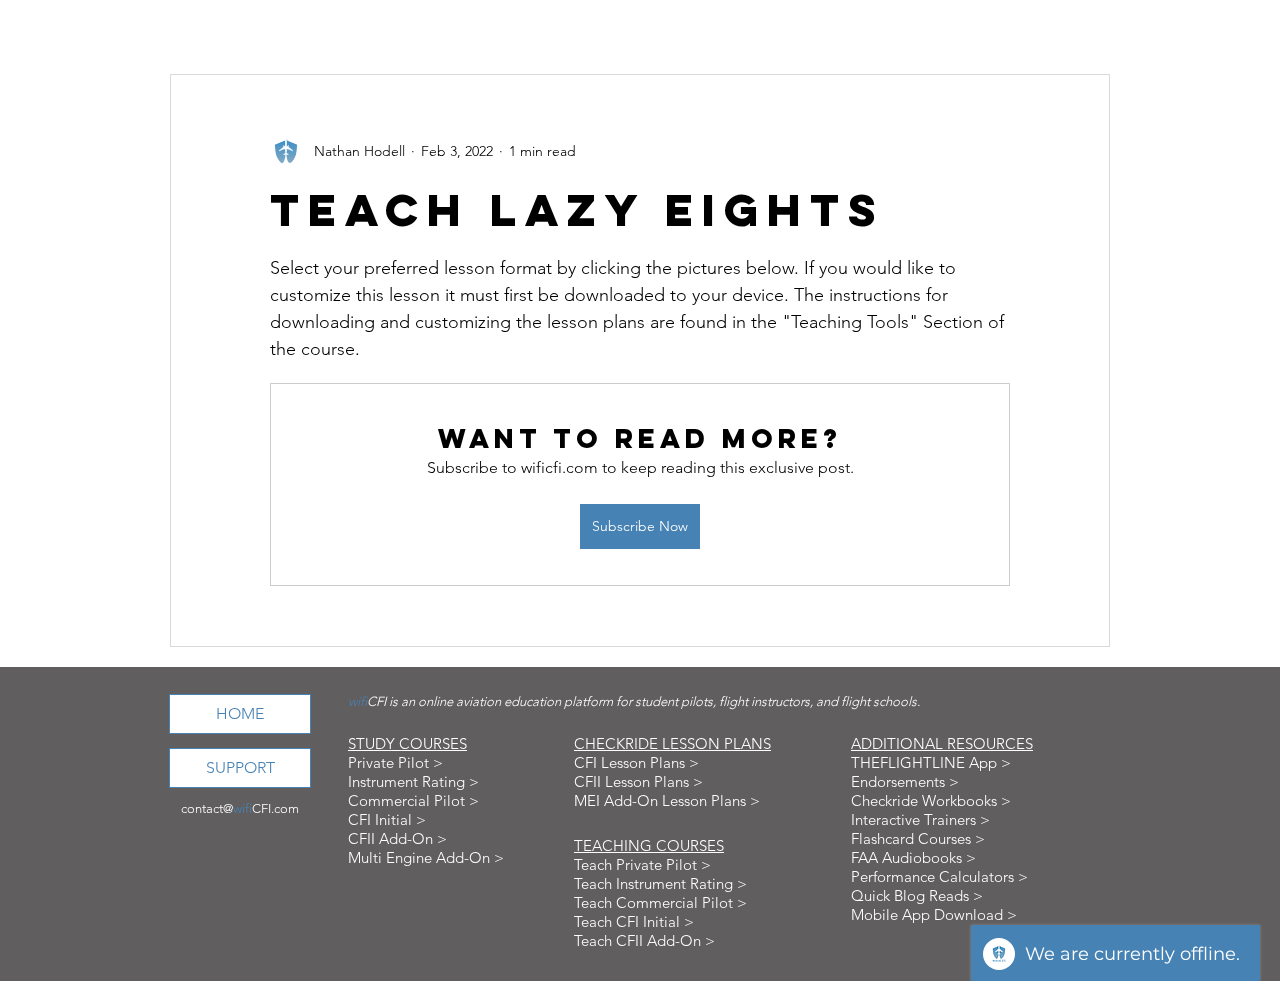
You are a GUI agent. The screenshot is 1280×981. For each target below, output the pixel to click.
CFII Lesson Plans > (638, 781)
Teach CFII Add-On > (644, 940)
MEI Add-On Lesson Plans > (667, 800)
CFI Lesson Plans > (636, 762)
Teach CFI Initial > (634, 921)
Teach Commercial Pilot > (660, 902)
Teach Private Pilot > (642, 864)
